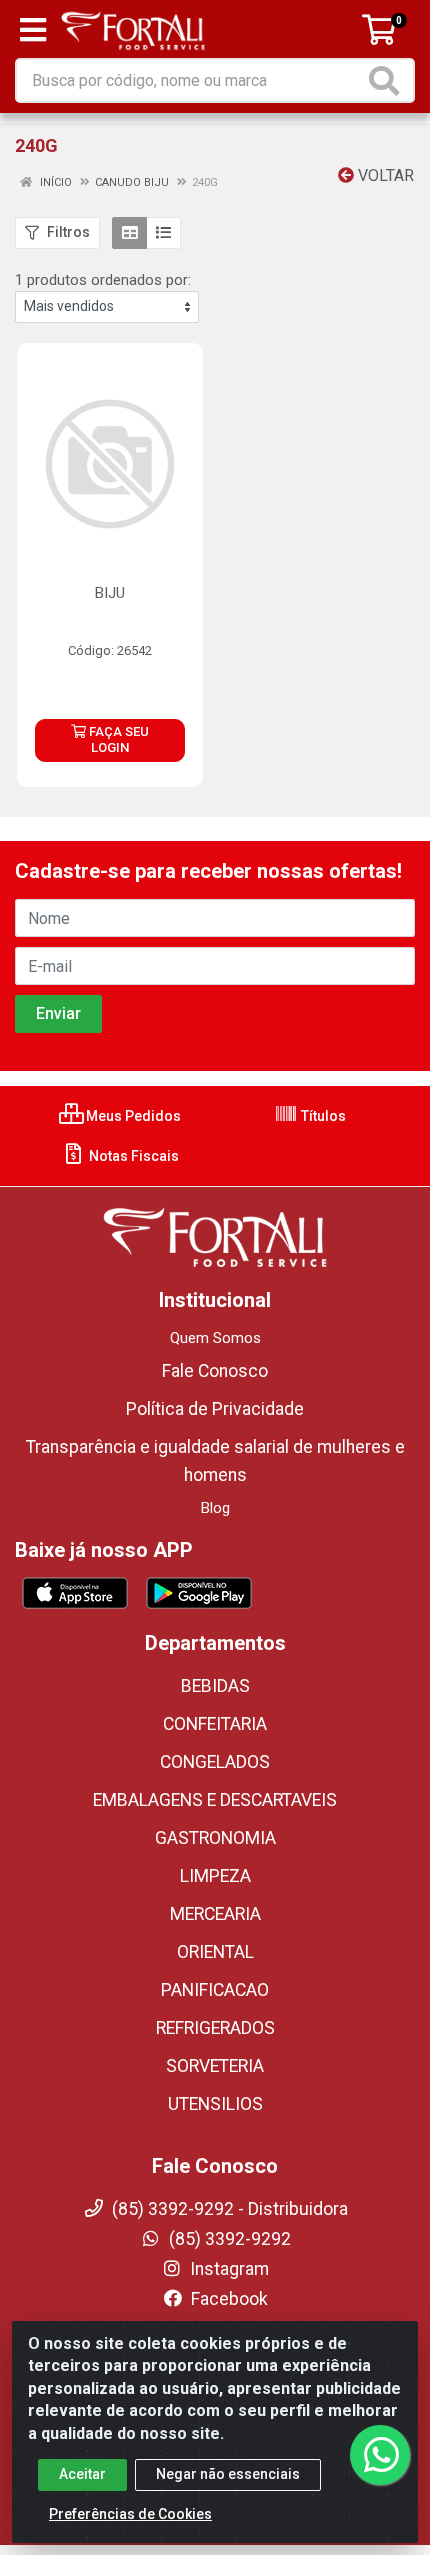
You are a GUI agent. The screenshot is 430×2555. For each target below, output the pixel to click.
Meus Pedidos (132, 1116)
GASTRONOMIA (215, 1838)
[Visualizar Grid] (129, 233)
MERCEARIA (215, 1914)
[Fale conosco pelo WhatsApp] (380, 2455)
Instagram (227, 2269)
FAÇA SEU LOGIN (117, 739)
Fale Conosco (215, 1371)
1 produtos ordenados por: (103, 280)
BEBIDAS (215, 1686)
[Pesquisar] (388, 80)
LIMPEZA (215, 1876)
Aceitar (82, 2474)
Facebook (227, 2299)
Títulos (322, 1116)
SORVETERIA (215, 2066)
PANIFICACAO (215, 1990)
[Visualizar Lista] (163, 233)
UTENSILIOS (215, 2104)
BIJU (110, 593)
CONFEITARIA (215, 1724)
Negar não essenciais (228, 2474)
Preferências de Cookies (130, 2514)
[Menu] (33, 30)
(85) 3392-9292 (228, 2239)
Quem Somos (215, 1338)
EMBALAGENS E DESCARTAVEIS (215, 1800)
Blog (215, 1508)
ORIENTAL (215, 1952)
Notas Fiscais (132, 1156)
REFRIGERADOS (215, 2028)
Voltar (384, 175)
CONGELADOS (215, 1762)
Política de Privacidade (215, 1409)
